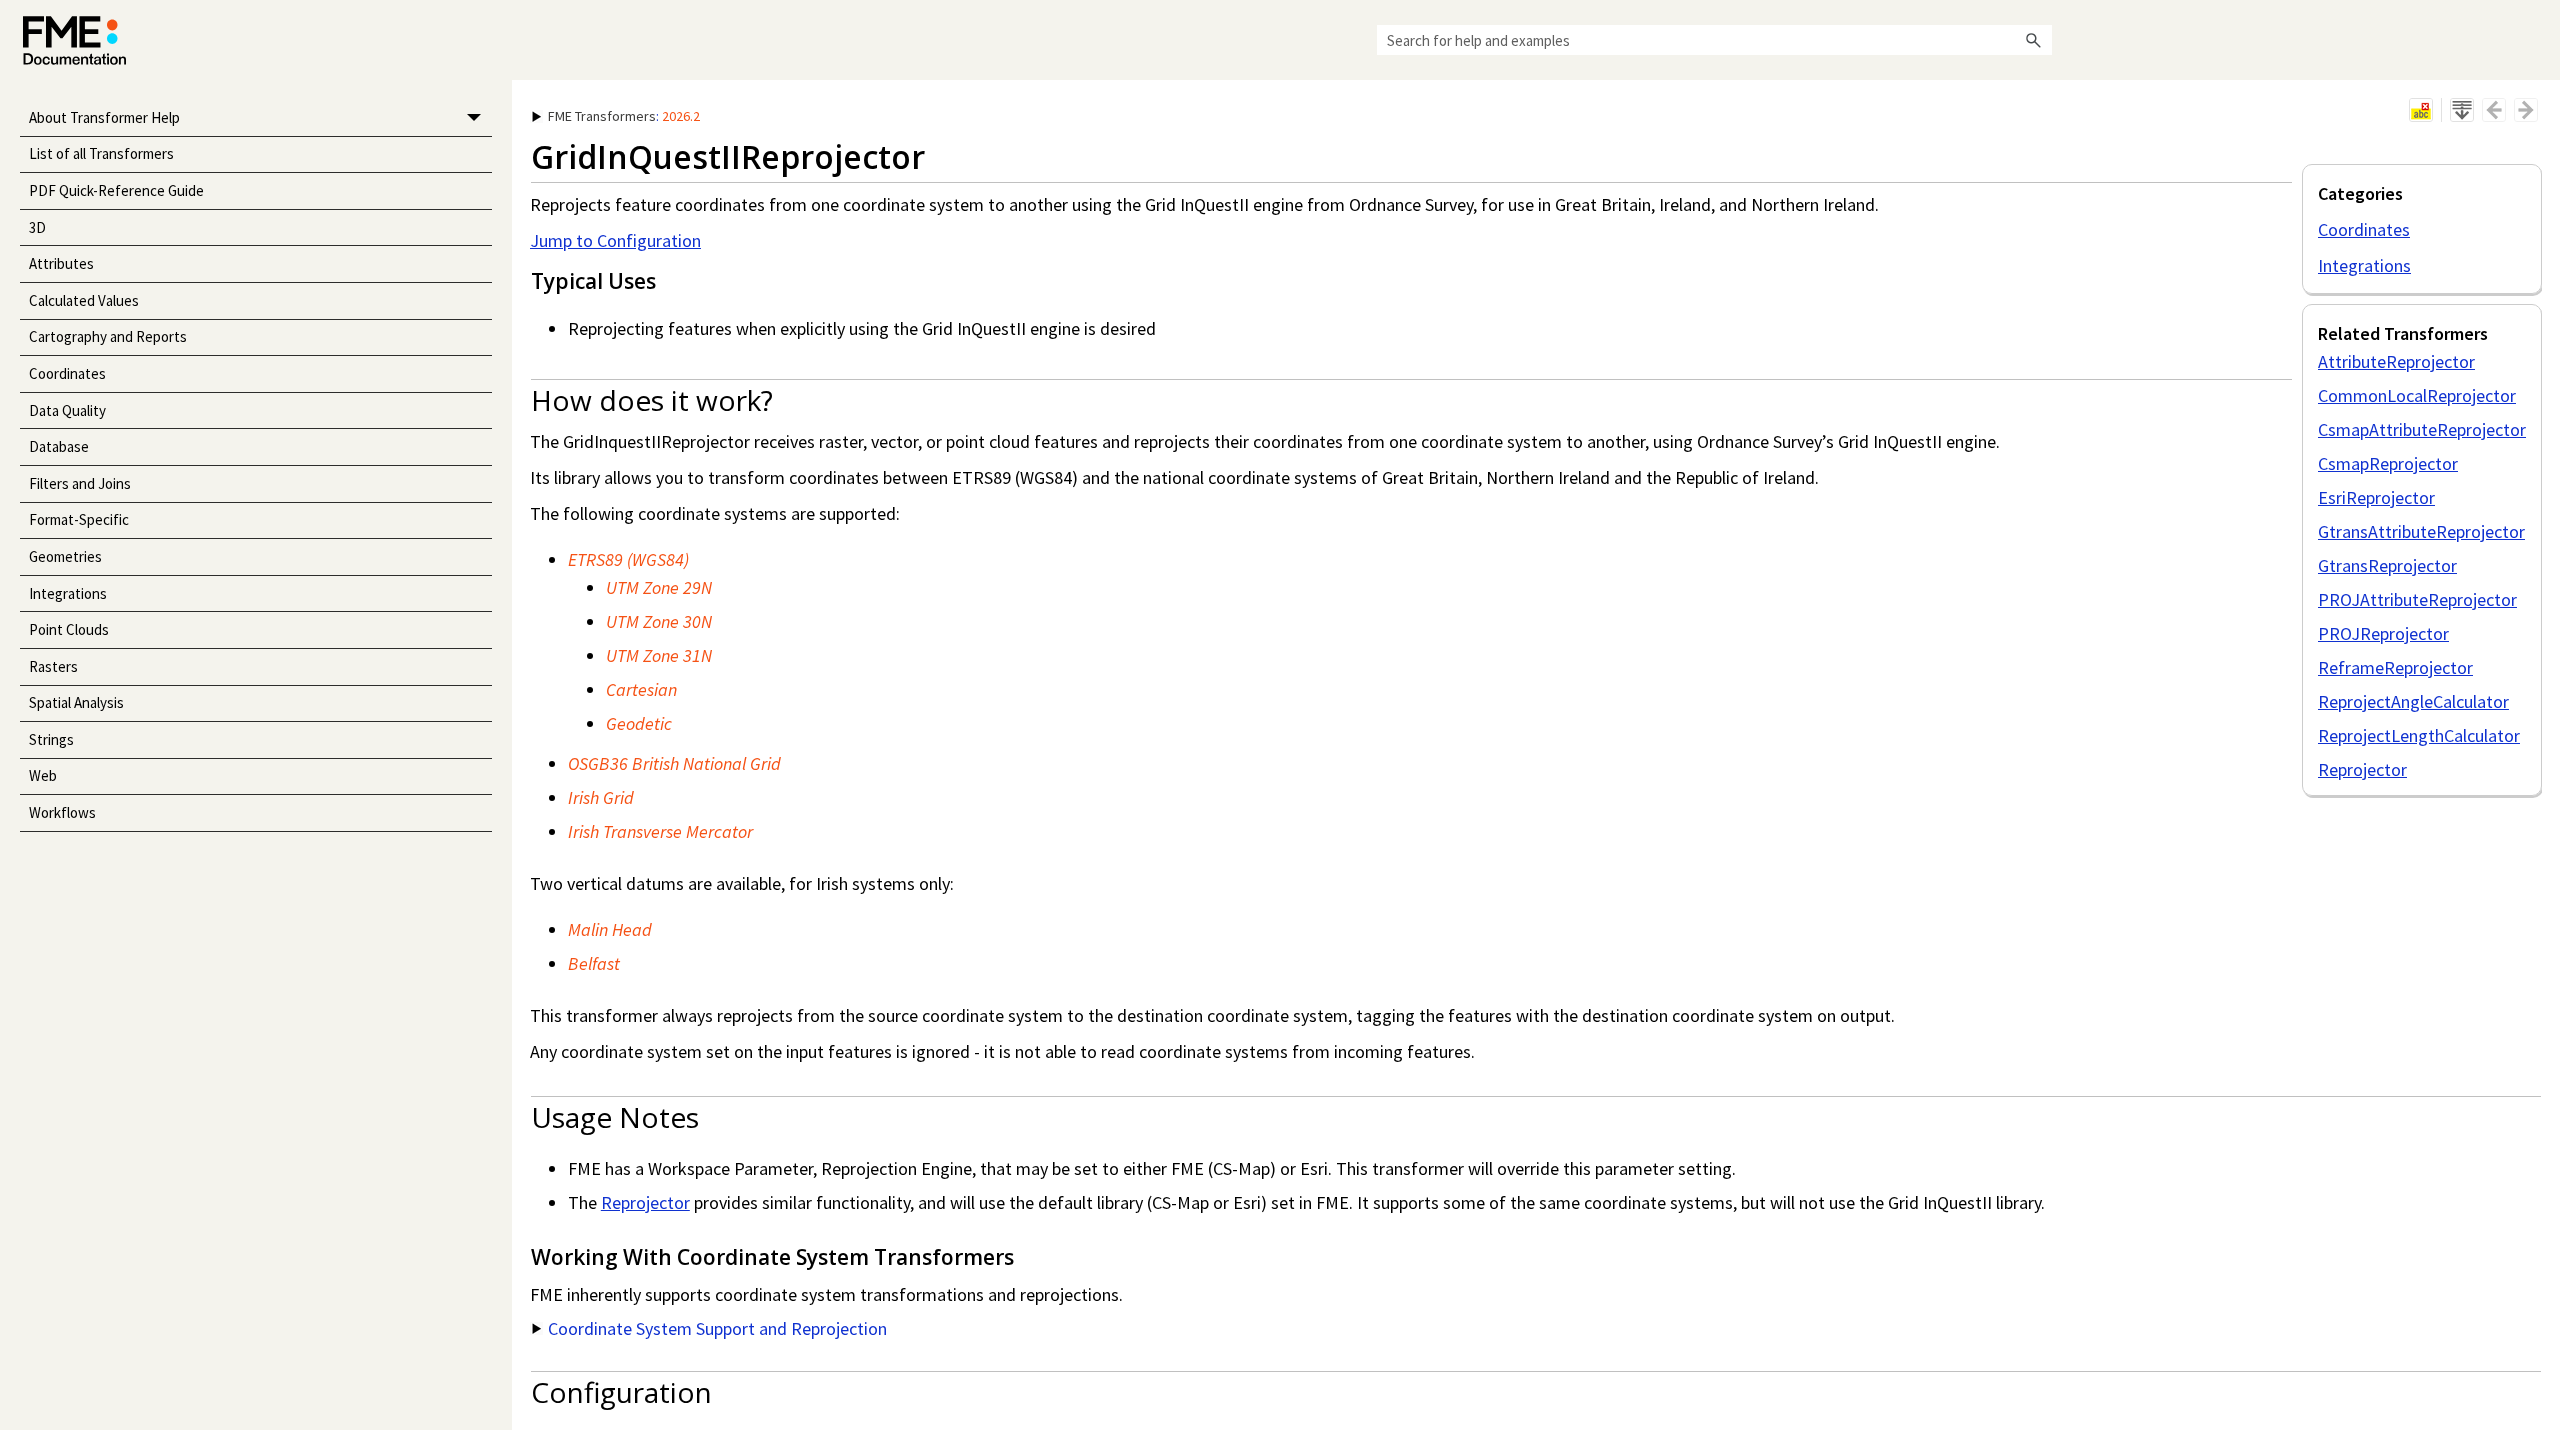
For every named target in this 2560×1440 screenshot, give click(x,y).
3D (37, 227)
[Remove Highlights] (2421, 110)
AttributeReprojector (2396, 361)
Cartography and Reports (108, 336)
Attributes (61, 263)
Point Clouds (69, 629)
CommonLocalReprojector (2417, 395)
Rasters (53, 666)
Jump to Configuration (615, 240)
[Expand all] (2462, 110)
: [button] (624, 116)
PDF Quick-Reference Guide (116, 190)
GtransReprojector (2387, 565)
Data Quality (67, 410)
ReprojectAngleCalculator (2413, 701)
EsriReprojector (2376, 497)
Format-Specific (79, 519)
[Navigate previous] (2494, 110)
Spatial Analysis (76, 702)
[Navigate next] (2526, 110)
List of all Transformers (101, 153)
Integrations (68, 593)
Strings (51, 739)
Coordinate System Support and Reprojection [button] (717, 1328)
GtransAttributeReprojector (2421, 531)
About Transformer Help (104, 117)
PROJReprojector (2383, 633)
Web (43, 775)
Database (59, 446)
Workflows (62, 812)
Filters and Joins (80, 483)
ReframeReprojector (2395, 667)
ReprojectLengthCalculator (2419, 735)
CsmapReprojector (2388, 463)
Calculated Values (84, 300)
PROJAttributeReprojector (2417, 599)
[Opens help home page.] (74, 40)
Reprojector (2362, 769)
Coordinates (67, 373)
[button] (2034, 40)
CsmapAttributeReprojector (2422, 429)
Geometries (65, 556)
